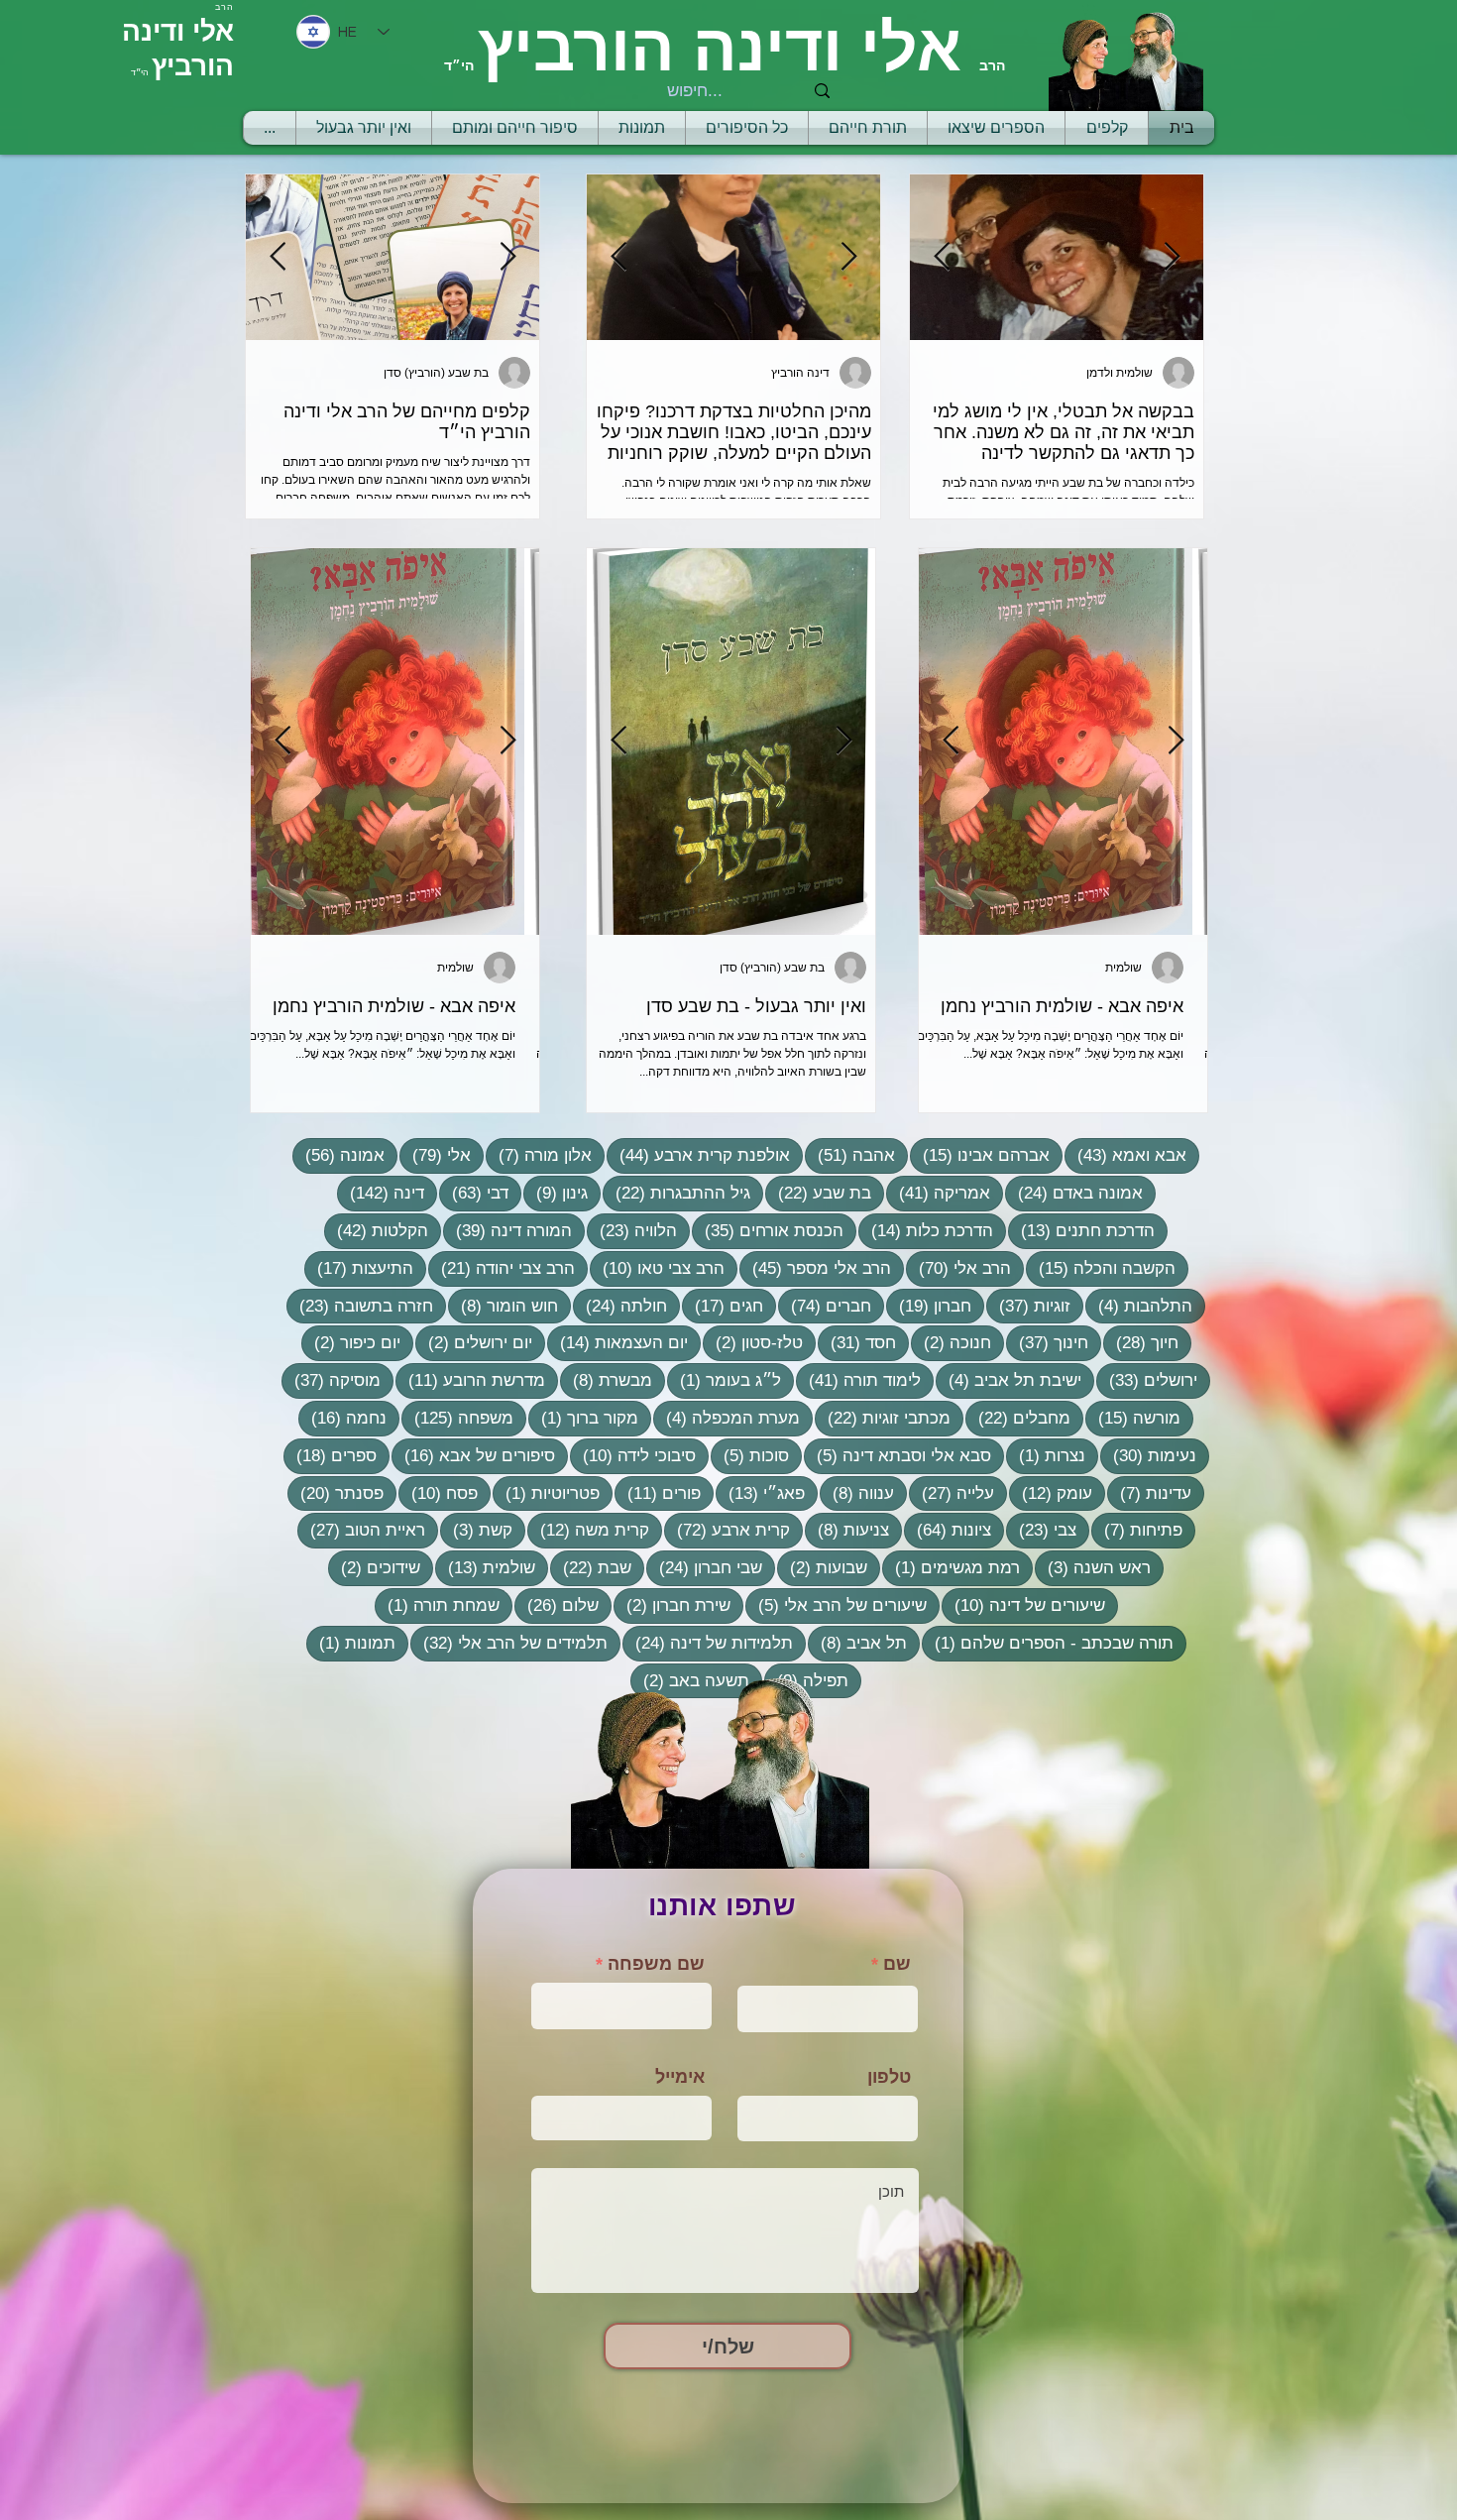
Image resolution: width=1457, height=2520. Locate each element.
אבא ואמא (1125, 1155)
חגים (723, 1306)
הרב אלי (958, 1268)
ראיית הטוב (361, 1530)
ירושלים (1147, 1380)
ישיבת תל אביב (1009, 1380)
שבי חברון (704, 1567)
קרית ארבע (727, 1530)
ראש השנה (1093, 1567)
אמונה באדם (1074, 1193)
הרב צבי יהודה (502, 1268)
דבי (474, 1193)
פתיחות (1137, 1530)
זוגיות (1028, 1306)
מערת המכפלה (727, 1418)
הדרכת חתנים (1081, 1230)
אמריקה (938, 1193)
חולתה (620, 1306)
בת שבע (818, 1193)
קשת (476, 1530)
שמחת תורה (437, 1605)
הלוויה (632, 1230)
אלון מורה (539, 1155)
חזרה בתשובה (360, 1306)
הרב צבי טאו (657, 1268)
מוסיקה (331, 1380)
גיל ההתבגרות (676, 1193)
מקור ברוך (583, 1418)
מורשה (1133, 1418)
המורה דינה (507, 1230)
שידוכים (374, 1567)
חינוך (1047, 1342)
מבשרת (606, 1380)
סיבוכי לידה (633, 1455)
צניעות (847, 1530)
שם (897, 1964)
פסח (438, 1493)
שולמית (485, 1567)
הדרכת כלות (926, 1230)
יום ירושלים (474, 1342)
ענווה (857, 1493)
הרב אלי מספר (815, 1268)
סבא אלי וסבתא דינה (897, 1455)
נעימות (1148, 1455)
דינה (381, 1193)
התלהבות (1139, 1306)
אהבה (850, 1155)
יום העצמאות (617, 1342)
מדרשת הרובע (470, 1380)
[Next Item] (278, 257)
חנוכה (951, 1342)
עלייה (952, 1493)
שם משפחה (656, 1964)
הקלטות (376, 1230)
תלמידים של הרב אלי (509, 1643)
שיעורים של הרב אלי (836, 1605)
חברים (825, 1306)
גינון (556, 1193)
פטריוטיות (546, 1493)
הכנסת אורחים (768, 1230)
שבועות (822, 1567)
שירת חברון (672, 1605)
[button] (868, 128)
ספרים (330, 1455)
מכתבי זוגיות (883, 1418)
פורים (658, 1493)
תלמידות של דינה (708, 1643)
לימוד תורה (858, 1380)
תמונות (351, 1643)
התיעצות (359, 1268)
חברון (929, 1306)
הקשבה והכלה (1101, 1268)
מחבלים (1018, 1418)
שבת (591, 1567)
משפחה (457, 1418)
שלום (557, 1605)
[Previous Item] (507, 257)
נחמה (342, 1418)
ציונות (948, 1530)
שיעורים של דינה (1023, 1605)
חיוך (1141, 1342)
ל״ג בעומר (724, 1380)
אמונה (338, 1155)
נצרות (1046, 1455)
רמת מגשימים (951, 1567)
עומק (1051, 1493)
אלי (435, 1155)
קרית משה (588, 1530)
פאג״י (760, 1493)
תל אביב (857, 1643)
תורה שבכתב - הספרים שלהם (1048, 1643)
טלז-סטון (753, 1342)
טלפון (889, 2077)
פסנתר (336, 1493)
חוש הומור (503, 1306)
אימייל (680, 2077)
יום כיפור (351, 1342)
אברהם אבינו (980, 1155)
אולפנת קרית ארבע (698, 1155)
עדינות (1149, 1493)
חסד (857, 1342)
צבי (1041, 1530)
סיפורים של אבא (473, 1455)
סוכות (750, 1455)
